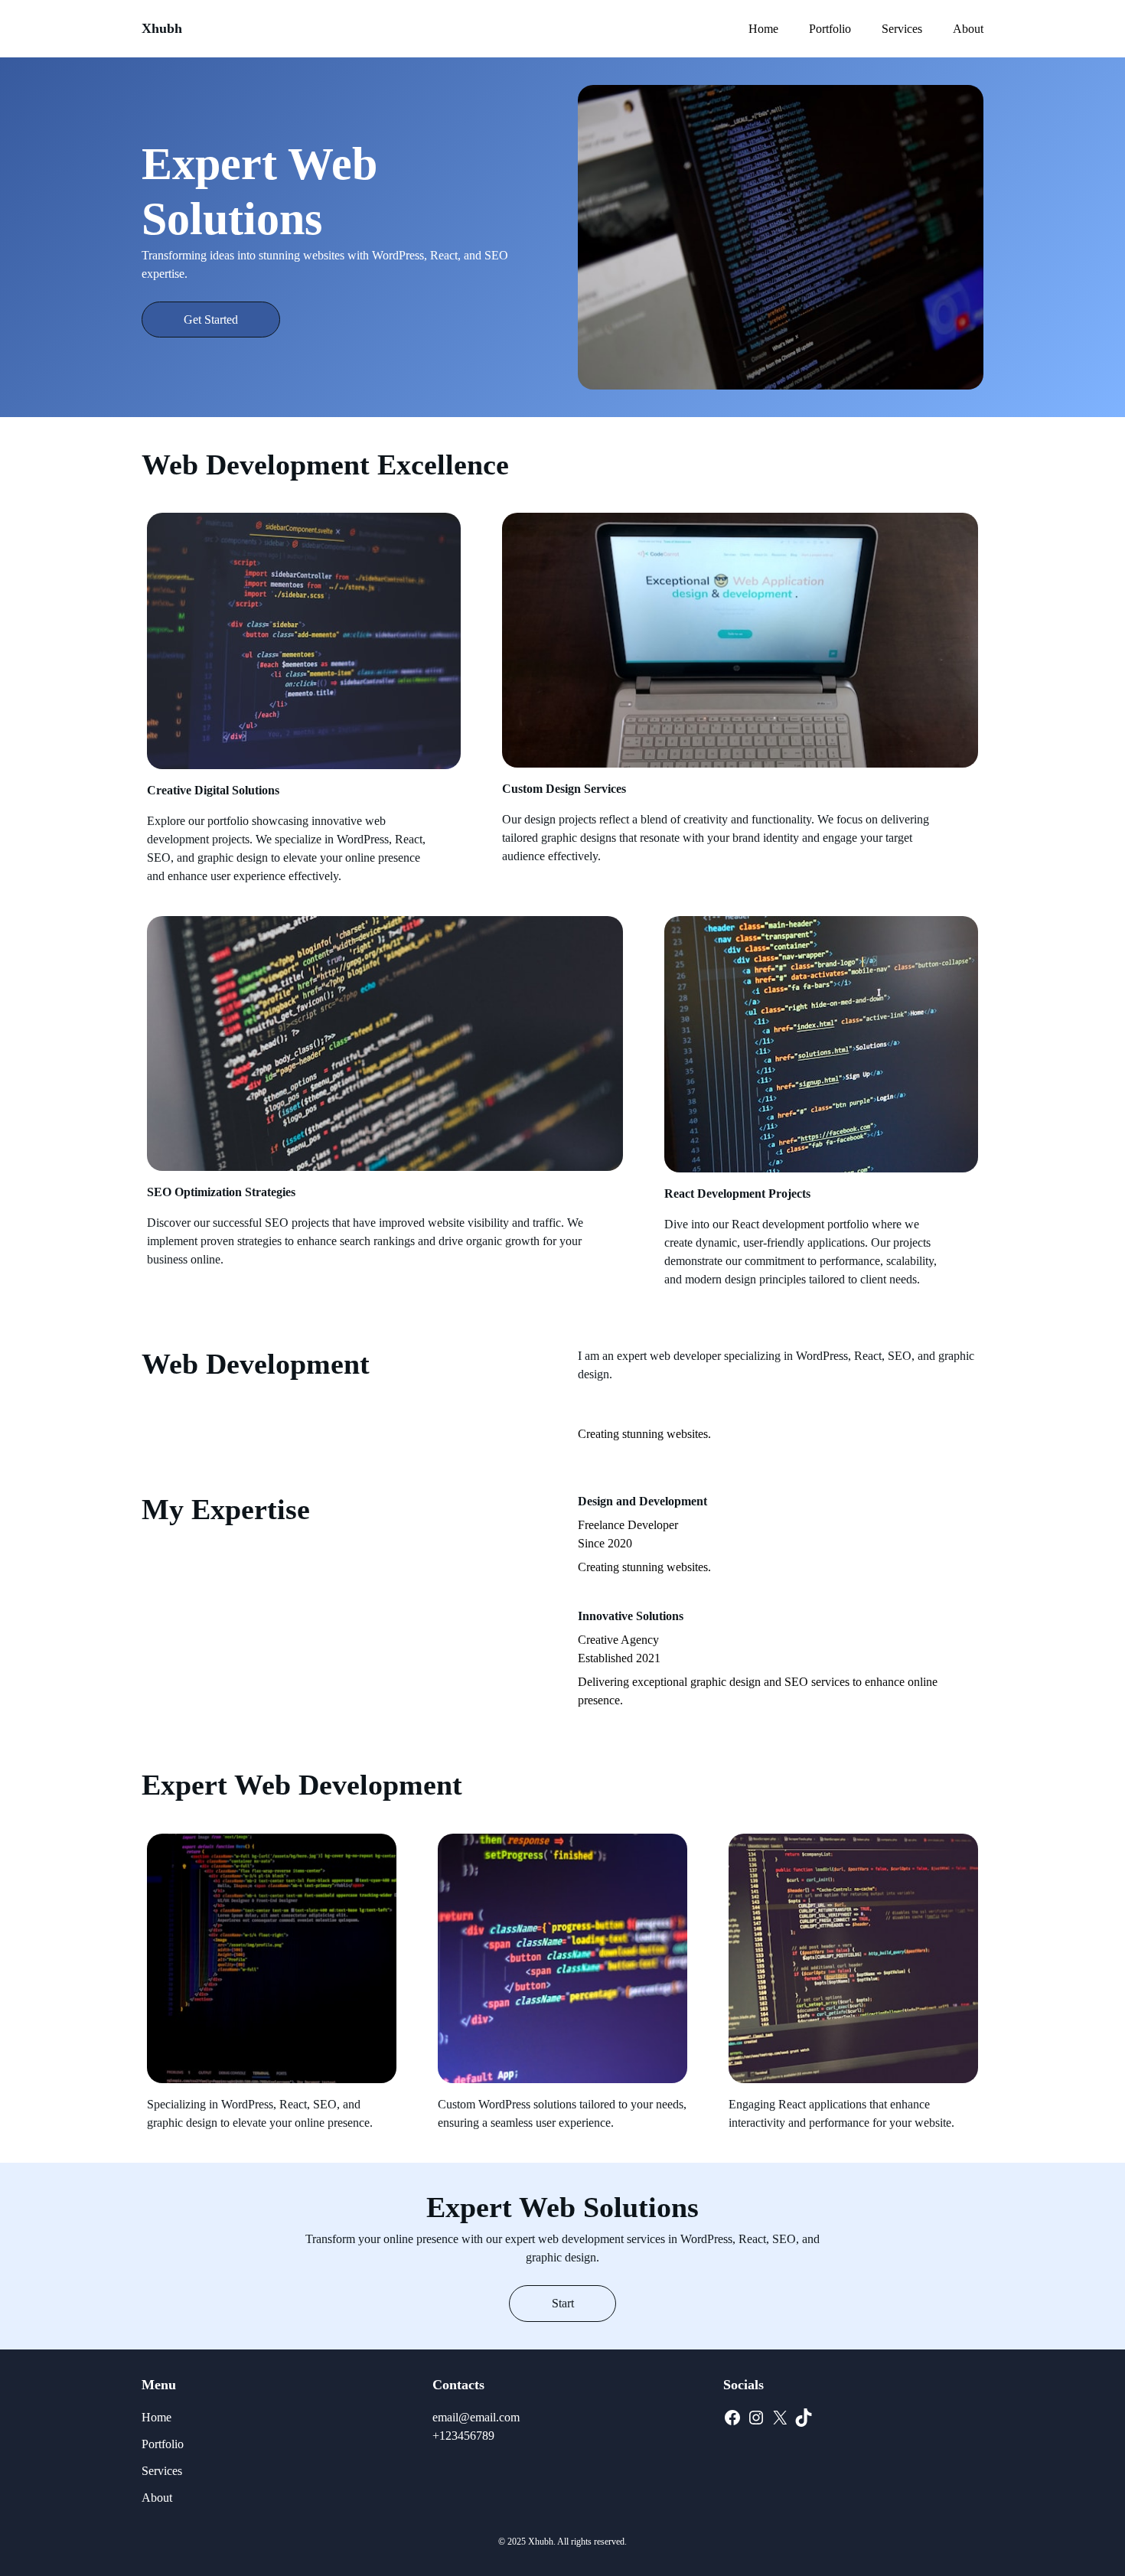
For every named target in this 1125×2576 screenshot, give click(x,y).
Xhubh (162, 28)
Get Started (211, 320)
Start (563, 2303)
